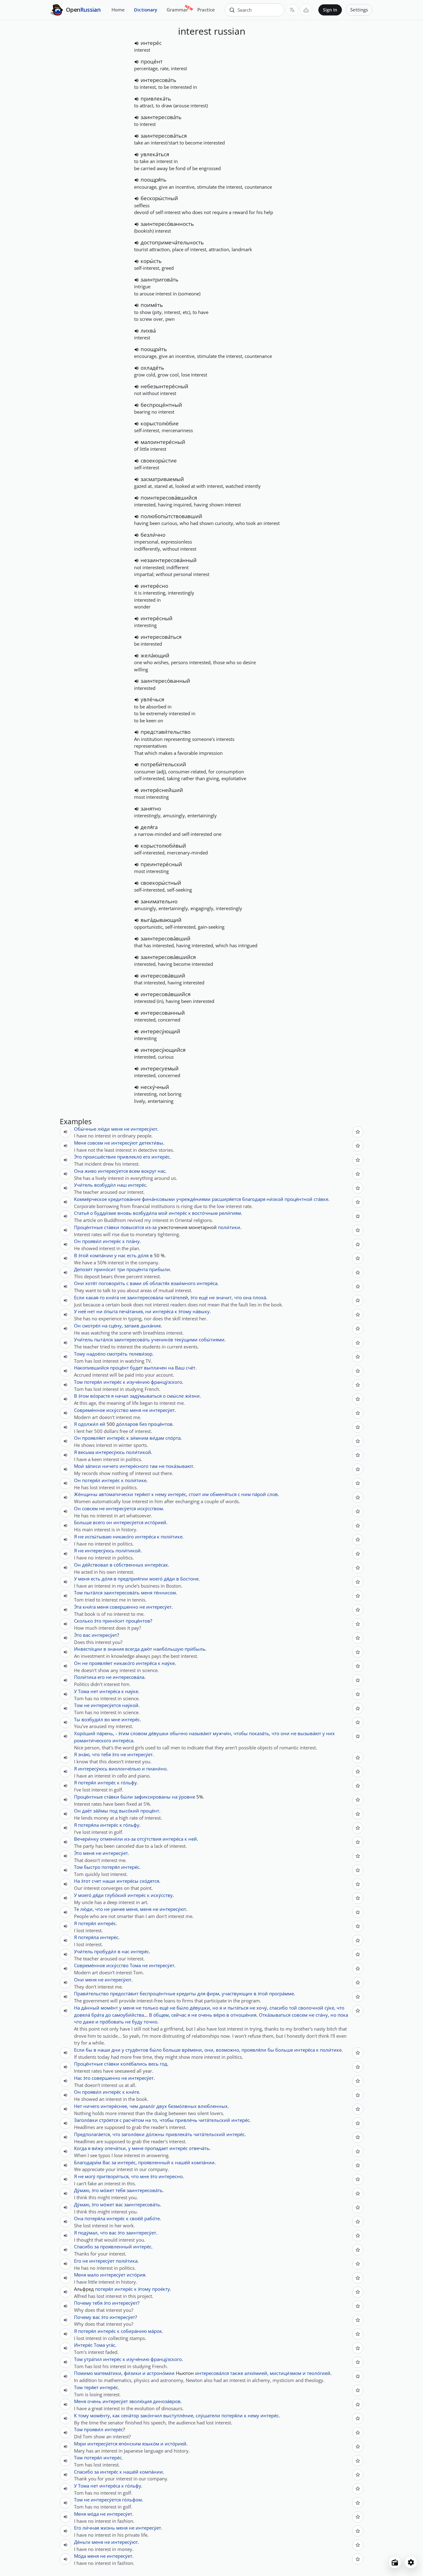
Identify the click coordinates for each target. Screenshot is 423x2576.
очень (205, 2015)
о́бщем (161, 2015)
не (127, 1129)
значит (224, 1297)
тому (83, 2415)
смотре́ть (117, 1354)
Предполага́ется (92, 2134)
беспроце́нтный (161, 405)
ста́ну (322, 2015)
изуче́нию (138, 1382)
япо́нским (130, 2444)
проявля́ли (254, 2050)
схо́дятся (149, 1881)
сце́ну (115, 1326)
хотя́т (91, 1283)
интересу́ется (113, 1171)
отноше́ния (243, 2015)
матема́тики (108, 2373)
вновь (124, 1213)
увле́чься (152, 699)
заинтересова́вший (166, 938)
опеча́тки (115, 2148)
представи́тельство (166, 732)
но (215, 2008)
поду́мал (88, 2233)
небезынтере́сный (164, 386)
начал (122, 1396)
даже (89, 2022)
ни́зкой (275, 1199)
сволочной (311, 2008)
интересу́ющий (160, 1031)
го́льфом (132, 2500)
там (154, 1466)
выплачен (155, 1368)
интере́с (151, 43)
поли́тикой (139, 1452)
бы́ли (127, 1797)
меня (117, 1129)
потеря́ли (232, 2415)
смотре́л (91, 1326)
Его (78, 2261)
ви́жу (98, 2148)
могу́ (90, 2176)
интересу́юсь (110, 1452)
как (116, 2415)
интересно (171, 2176)
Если (79, 1297)
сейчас (179, 2015)
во (107, 1719)
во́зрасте (100, 1396)
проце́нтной (299, 1199)
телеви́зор (141, 1354)
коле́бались (134, 2064)
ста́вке (321, 1199)
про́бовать (112, 2022)
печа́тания (131, 1311)
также (237, 2373)
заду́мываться (146, 1396)
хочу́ (262, 2008)
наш (122, 1185)
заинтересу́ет (141, 2233)
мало (93, 2275)
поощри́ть (154, 349)
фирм (213, 1993)
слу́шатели (208, 2415)
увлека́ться (155, 154)
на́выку (201, 1311)
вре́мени (192, 2050)
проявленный (154, 2162)
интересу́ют (144, 1129)
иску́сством (150, 1508)
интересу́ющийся (163, 1050)
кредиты (186, 1993)
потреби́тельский (163, 764)
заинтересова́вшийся (168, 957)
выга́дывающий (161, 920)
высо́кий (129, 1811)
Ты (77, 1719)
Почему (83, 2303)
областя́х (160, 1283)
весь (153, 2064)
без (143, 1424)
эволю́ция (140, 2401)
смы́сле (175, 1396)
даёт (87, 1811)
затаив (132, 1326)
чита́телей (176, 1297)
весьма (86, 1452)
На (77, 1881)
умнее (118, 1909)
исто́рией (155, 1522)
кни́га (112, 1297)
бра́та (98, 2015)
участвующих (237, 1993)
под (113, 1811)
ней (193, 1839)
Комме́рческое (90, 1199)
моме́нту (100, 2415)
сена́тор (130, 2415)
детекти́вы (151, 1143)
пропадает (156, 2148)
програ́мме (281, 1993)
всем (135, 1171)
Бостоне (189, 1579)
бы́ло (183, 2008)
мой (163, 1213)
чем (134, 2106)
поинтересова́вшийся (169, 498)
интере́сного (134, 1466)
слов (273, 1494)
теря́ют (142, 1494)
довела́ (82, 2015)
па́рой (259, 1494)
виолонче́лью (125, 1769)
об (146, 1283)
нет (91, 1311)
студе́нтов (137, 2050)
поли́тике (136, 1480)
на (105, 1326)
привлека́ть (156, 99)
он (109, 1522)
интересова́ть (158, 80)
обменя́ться (223, 1494)
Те (76, 1909)
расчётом (133, 2120)
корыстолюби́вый (163, 846)
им (205, 1494)
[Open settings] (411, 2562)
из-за (151, 1227)
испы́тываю (98, 1537)
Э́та (78, 1607)
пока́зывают (179, 1466)
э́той (83, 1255)
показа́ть (259, 1733)
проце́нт (152, 61)
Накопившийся (91, 1368)
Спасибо (83, 2247)
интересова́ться (161, 637)
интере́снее (114, 2106)
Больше (83, 1522)
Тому (80, 1354)
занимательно (159, 901)
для (201, 1993)
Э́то (78, 1157)
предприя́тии (133, 1579)
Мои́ (79, 1466)
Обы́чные (85, 1129)
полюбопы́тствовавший (171, 516)
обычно (179, 1733)
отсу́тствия (149, 1839)
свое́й (136, 2218)
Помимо (83, 2373)
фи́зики (133, 2373)
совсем (95, 1143)
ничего (110, 1466)
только (150, 2008)
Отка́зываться (275, 2015)
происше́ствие (99, 1157)
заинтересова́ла (145, 1297)
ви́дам (157, 1438)
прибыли (159, 1269)
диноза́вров (167, 2401)
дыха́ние (151, 1326)
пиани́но (156, 1769)
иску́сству (162, 1895)
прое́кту (161, 2289)
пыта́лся (103, 1340)
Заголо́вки (86, 2120)
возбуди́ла (145, 1213)
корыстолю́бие (160, 423)
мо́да (93, 2514)
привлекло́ (129, 1157)
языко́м (151, 2444)
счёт (191, 1368)
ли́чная (91, 2528)
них (330, 1733)
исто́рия (136, 2275)
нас (161, 1171)
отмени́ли (111, 1839)
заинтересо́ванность (167, 224)
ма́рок (155, 2331)
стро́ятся (109, 2120)
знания (116, 1649)
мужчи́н (222, 1733)
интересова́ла (129, 1677)
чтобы (241, 1733)
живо (91, 1171)
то (155, 2120)
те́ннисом (165, 1593)
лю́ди (104, 1129)
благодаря (254, 1199)
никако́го (123, 1537)
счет (96, 1881)
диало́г (147, 2106)
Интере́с (83, 2345)
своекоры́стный (161, 883)
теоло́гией (319, 2373)
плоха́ (259, 1297)
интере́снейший (162, 790)
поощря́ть (153, 180)
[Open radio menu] (395, 2562)
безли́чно (153, 535)
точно (150, 2022)
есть (132, 1255)
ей (102, 1424)
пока (343, 2015)
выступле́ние (178, 2415)
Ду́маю (82, 2190)
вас (87, 1635)
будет (136, 1368)
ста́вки (112, 1227)
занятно (151, 808)
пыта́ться (238, 2008)
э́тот (86, 1881)
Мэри (80, 2444)
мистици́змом (286, 2373)
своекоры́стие (159, 460)
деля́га (149, 827)
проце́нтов (160, 1424)
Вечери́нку (86, 1839)
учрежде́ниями (193, 1199)
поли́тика (127, 2261)
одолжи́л (88, 1424)
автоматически (116, 1494)
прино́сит (105, 1269)
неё (82, 1311)
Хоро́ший (85, 1733)
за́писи (93, 1466)
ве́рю (219, 2015)
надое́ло (96, 1354)
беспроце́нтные (157, 1993)
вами (136, 1283)
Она (79, 1171)
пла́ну (133, 1241)
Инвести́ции (88, 1649)
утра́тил (93, 2359)
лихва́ (148, 331)
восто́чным (205, 1213)
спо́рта (173, 1438)
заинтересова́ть (161, 117)
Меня (80, 1143)
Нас (78, 2078)
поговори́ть (112, 1283)
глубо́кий (116, 1895)
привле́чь (186, 2120)
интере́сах (156, 1565)
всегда (132, 1649)
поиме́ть (152, 305)
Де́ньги (82, 2542)
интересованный (163, 1013)
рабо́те (152, 2218)
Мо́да (80, 2556)
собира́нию (134, 2331)
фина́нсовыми (158, 1199)
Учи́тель (83, 1185)
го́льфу (129, 1783)
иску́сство (117, 1410)
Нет (78, 2106)
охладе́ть (152, 368)
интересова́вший (163, 976)
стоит (195, 1494)
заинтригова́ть (159, 280)
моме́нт (109, 2008)
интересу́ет (162, 1410)
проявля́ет (94, 1438)
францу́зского (166, 1382)
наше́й (183, 2162)
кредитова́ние (124, 1199)
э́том (84, 1396)
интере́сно (154, 586)
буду (137, 2022)
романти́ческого (93, 1740)
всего (99, 1522)
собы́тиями (212, 1340)
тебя (106, 1754)
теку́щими (186, 1340)
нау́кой (130, 1705)
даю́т (146, 1649)
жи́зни (192, 1396)
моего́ (156, 1579)
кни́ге (133, 2092)
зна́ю (84, 1754)
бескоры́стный (159, 198)
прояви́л (92, 1241)
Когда (80, 2148)
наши (109, 1881)
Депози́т (83, 1269)
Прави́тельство (91, 1993)
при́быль (195, 1649)
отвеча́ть (199, 2148)
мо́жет (107, 2190)
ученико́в (162, 1340)
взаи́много (183, 1283)
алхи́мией (256, 2373)
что (238, 1297)
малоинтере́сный (163, 442)
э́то (194, 1297)
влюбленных (213, 2106)
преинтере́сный (161, 864)
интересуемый (160, 1068)
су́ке (329, 2008)
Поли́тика (85, 1677)
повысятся (132, 1227)
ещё (203, 1297)
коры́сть (151, 261)
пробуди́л (105, 1951)
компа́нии (101, 1255)
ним (246, 1494)
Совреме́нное (89, 1410)
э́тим (124, 1733)
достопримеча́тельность (172, 242)
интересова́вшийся (166, 994)
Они (79, 1283)
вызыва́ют (309, 1733)
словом (139, 1733)
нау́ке (168, 1663)
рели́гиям (230, 1213)
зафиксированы (152, 1797)
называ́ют (200, 1733)
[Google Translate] (292, 10)
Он (77, 1241)
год (164, 2064)
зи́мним (139, 1438)
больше (172, 2050)
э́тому (185, 1311)
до (108, 2015)
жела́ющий (155, 655)
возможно (227, 2050)
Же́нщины (86, 1494)
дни (116, 2050)
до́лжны (155, 2134)
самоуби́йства (128, 2015)
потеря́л (93, 1382)
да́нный (90, 2008)
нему (161, 1494)
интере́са (207, 1283)
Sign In (330, 10)
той (293, 2008)
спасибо (279, 2008)
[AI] (306, 10)
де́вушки (158, 1733)
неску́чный (155, 1087)
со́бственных (129, 1565)
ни (99, 1311)
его (147, 1157)
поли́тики (229, 1227)
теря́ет (91, 2387)
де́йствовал (95, 1565)
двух (162, 2106)
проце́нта (137, 1269)
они (285, 1733)
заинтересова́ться (164, 136)
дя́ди (169, 1579)
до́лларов (127, 1424)
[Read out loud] (137, 43)
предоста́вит (124, 1993)
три (121, 1269)
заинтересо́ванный (165, 681)
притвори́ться (113, 2176)
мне (116, 1719)
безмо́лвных (182, 2106)
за (114, 2162)
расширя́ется (226, 1199)
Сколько (83, 1621)
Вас (106, 2162)
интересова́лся (212, 2373)
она (247, 1297)
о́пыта (111, 1311)
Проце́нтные (88, 1227)
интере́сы (127, 1881)
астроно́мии (161, 2373)
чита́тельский (214, 2120)
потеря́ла (88, 1825)
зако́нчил (151, 2415)
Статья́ (81, 1213)
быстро (92, 1867)
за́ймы (101, 1811)
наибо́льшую (168, 1649)
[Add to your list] (358, 1132)
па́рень (105, 1733)
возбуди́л (105, 1185)
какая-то (95, 1297)
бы (89, 2050)
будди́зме (105, 1213)
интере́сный (157, 618)
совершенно (124, 1607)
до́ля (143, 1255)
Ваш (180, 1368)
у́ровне (187, 1797)
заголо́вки (133, 2134)
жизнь (108, 2528)
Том (78, 1382)
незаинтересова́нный (169, 560)
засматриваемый (162, 479)
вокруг (149, 1171)
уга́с (111, 2345)
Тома (84, 1691)
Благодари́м (88, 2162)
